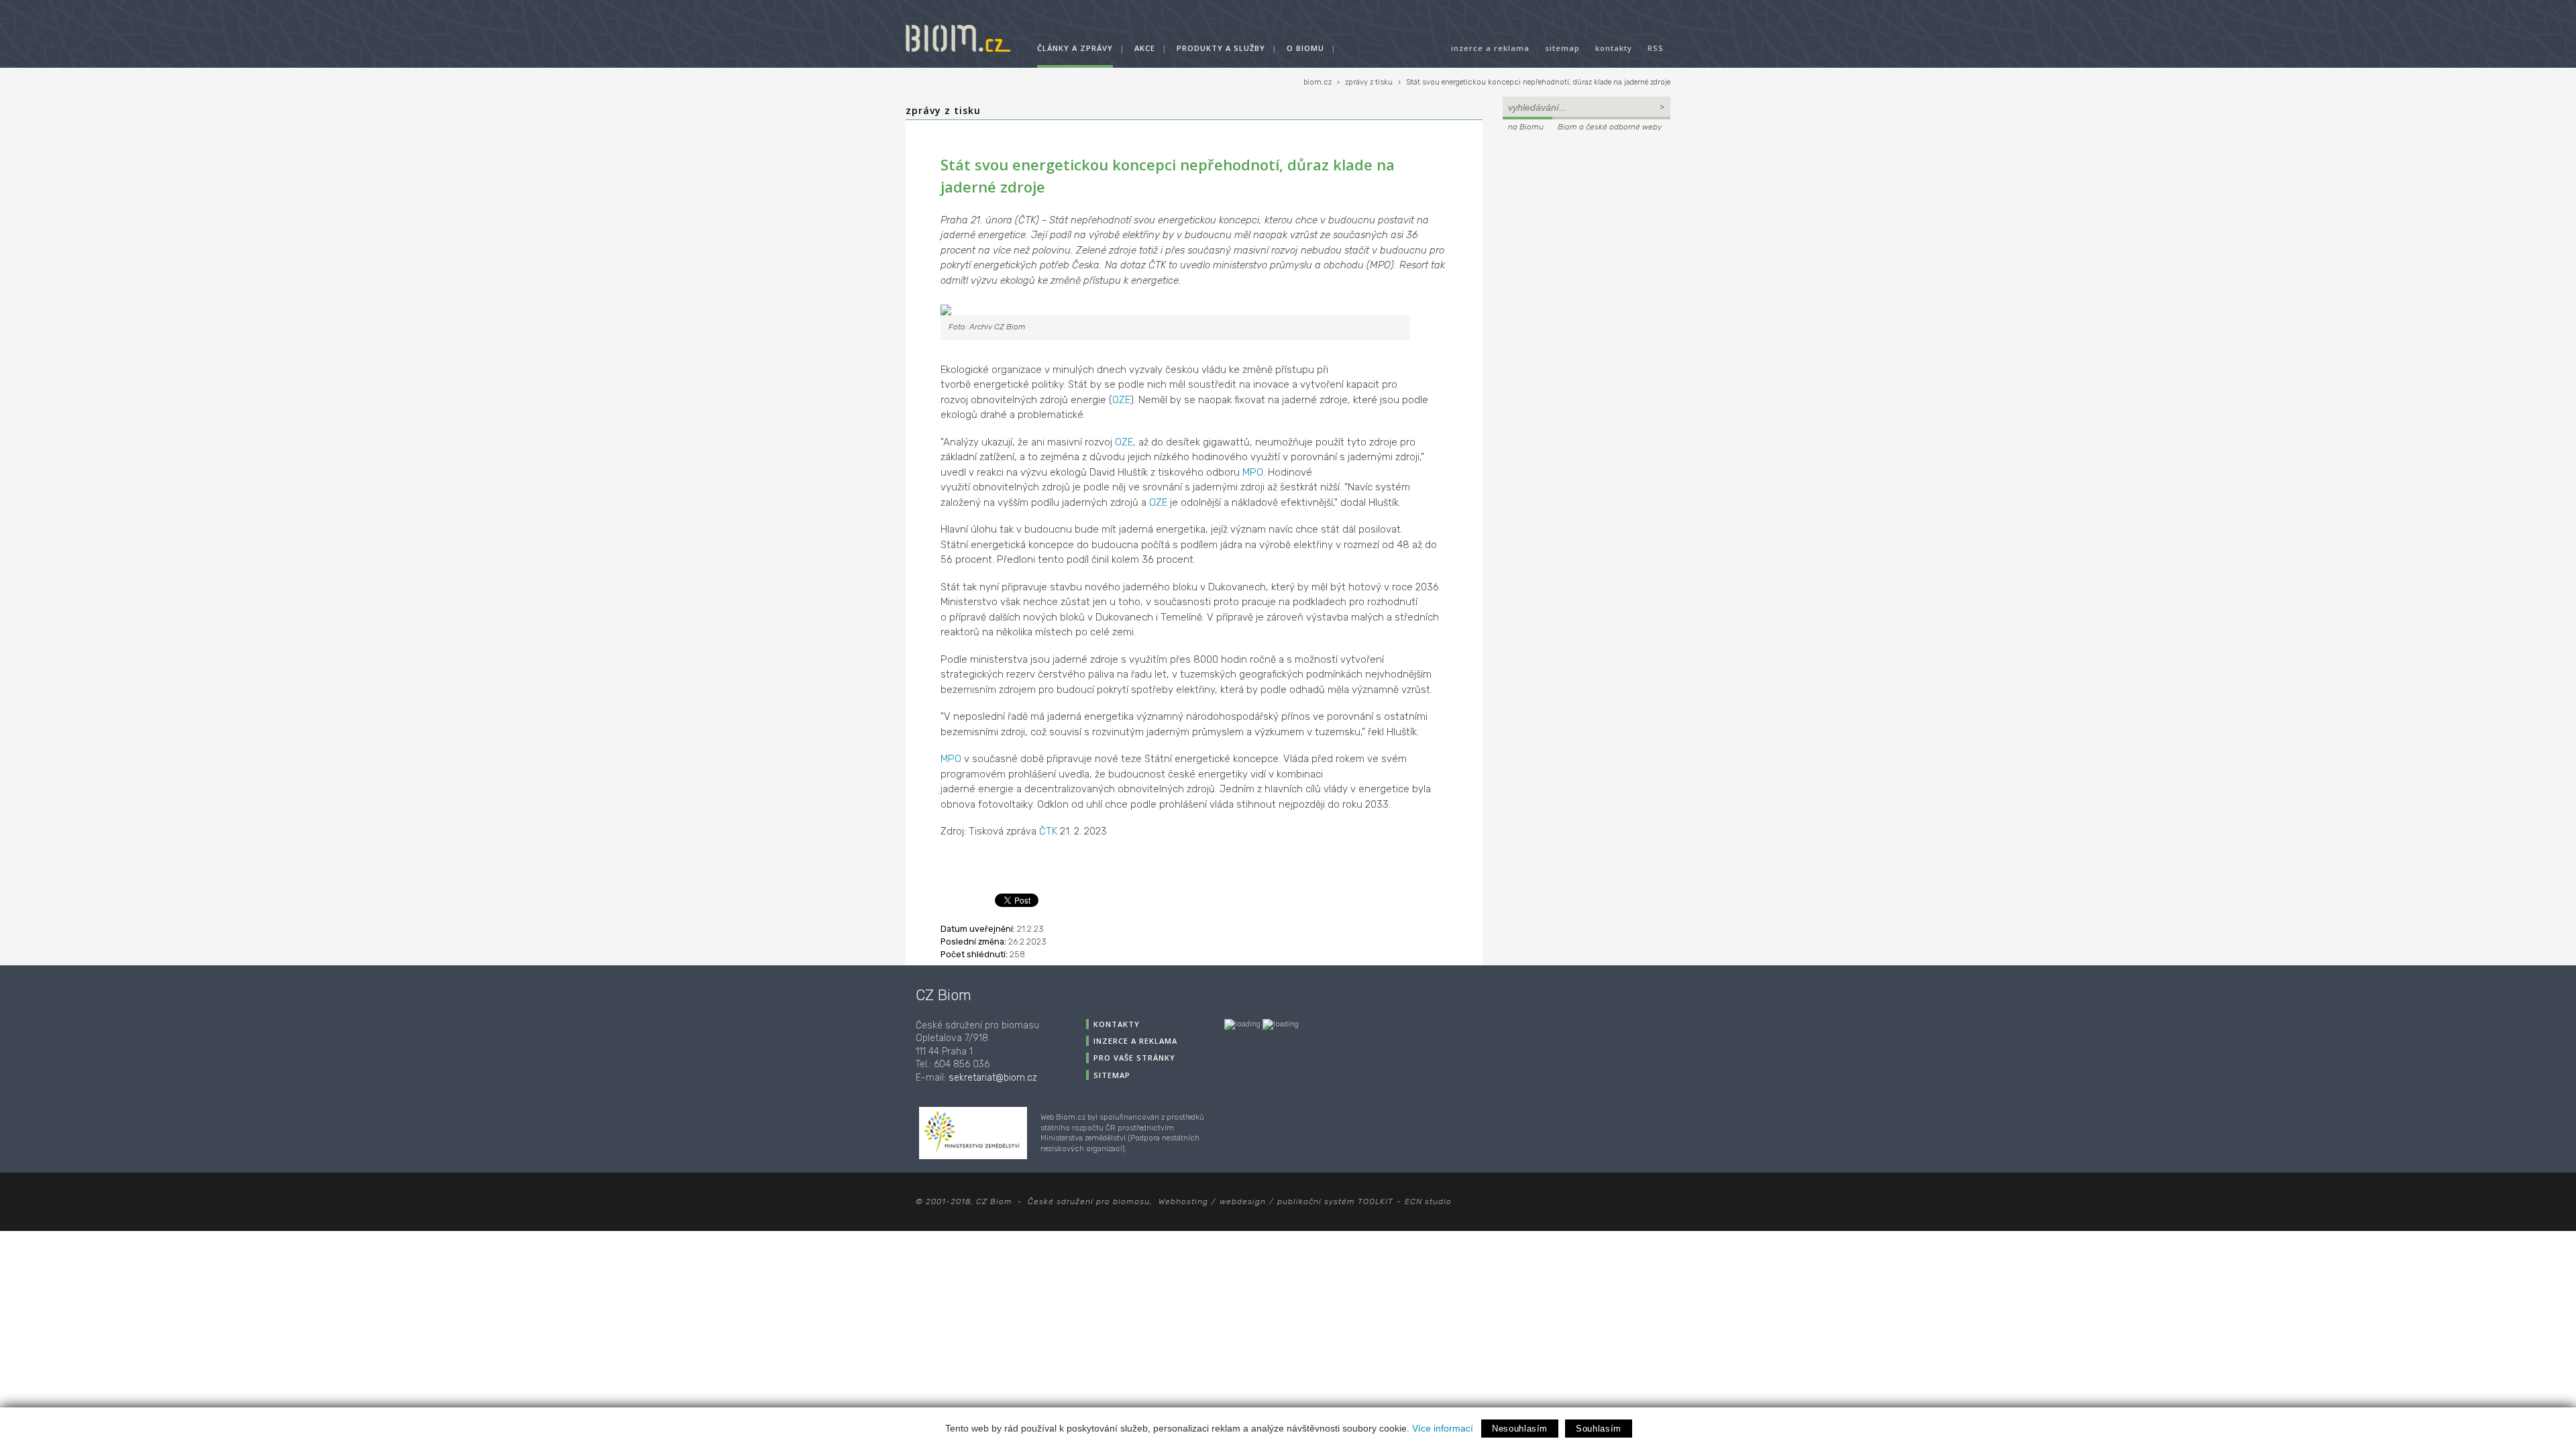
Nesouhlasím (1520, 1429)
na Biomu (1526, 127)
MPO (1253, 472)
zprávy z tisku (1369, 82)
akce (1145, 48)
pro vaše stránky (1134, 1058)
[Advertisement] (1587, 225)
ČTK (1048, 831)
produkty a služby (1221, 48)
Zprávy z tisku (943, 110)
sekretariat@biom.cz (993, 1078)
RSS (1656, 48)
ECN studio (1428, 1201)
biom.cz (1318, 82)
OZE (1121, 400)
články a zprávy (1075, 48)
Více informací (1443, 1428)
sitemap (1562, 48)
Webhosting (1183, 1201)
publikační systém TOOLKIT (1335, 1201)
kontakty (1614, 48)
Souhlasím (1599, 1429)
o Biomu (1305, 48)
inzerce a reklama (1490, 48)
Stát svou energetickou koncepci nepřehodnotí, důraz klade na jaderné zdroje (1538, 82)
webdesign (1243, 1201)
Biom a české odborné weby (1610, 127)
